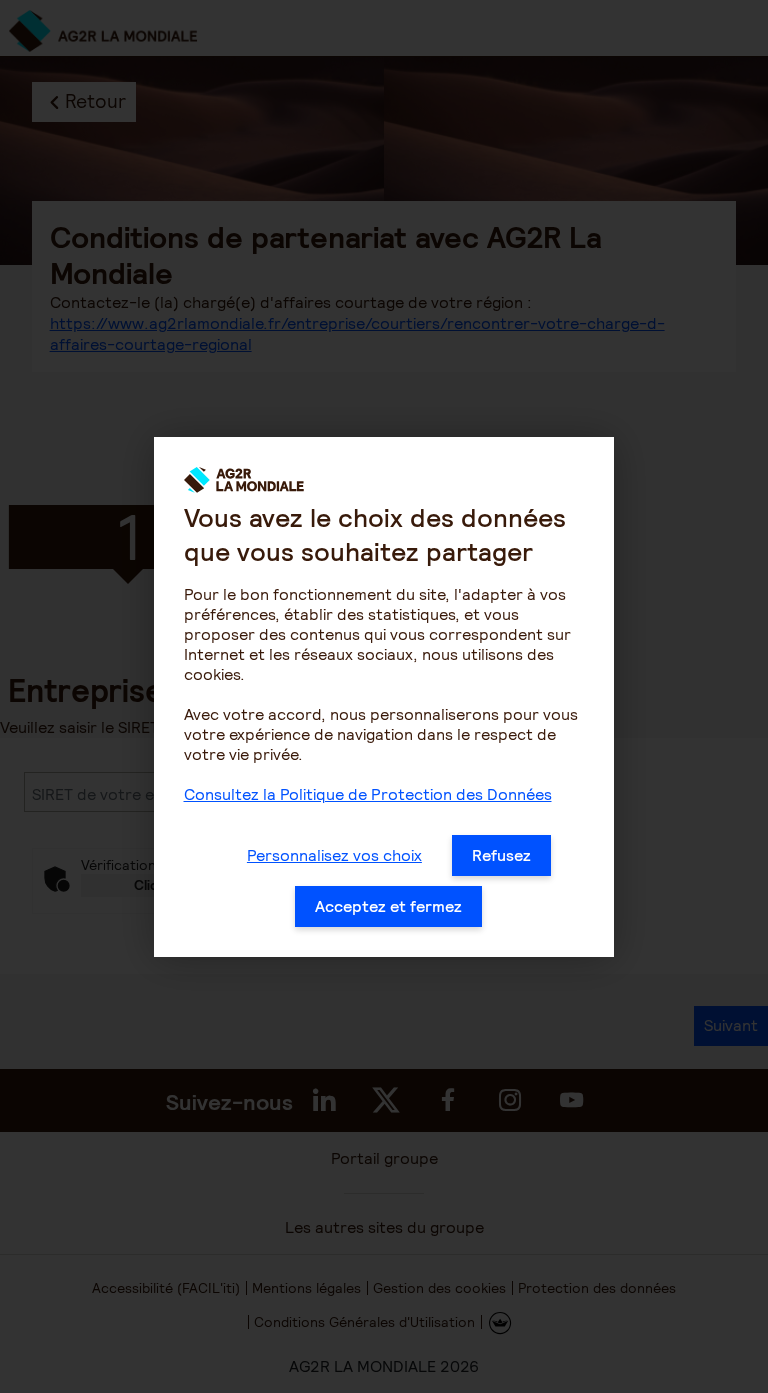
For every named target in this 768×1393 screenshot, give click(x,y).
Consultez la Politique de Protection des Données (368, 794)
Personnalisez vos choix (334, 855)
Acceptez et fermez (388, 906)
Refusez (501, 855)
